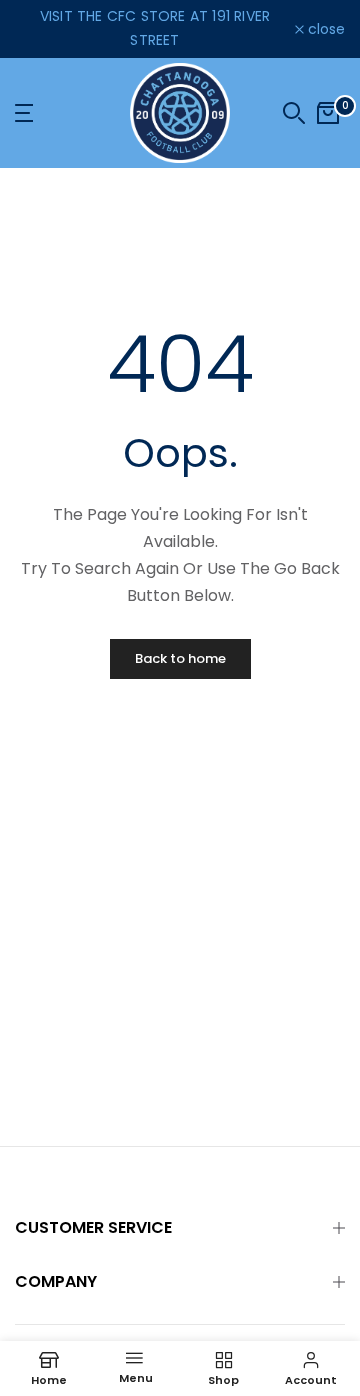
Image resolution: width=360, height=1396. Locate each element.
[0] (328, 113)
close (324, 29)
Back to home (180, 658)
